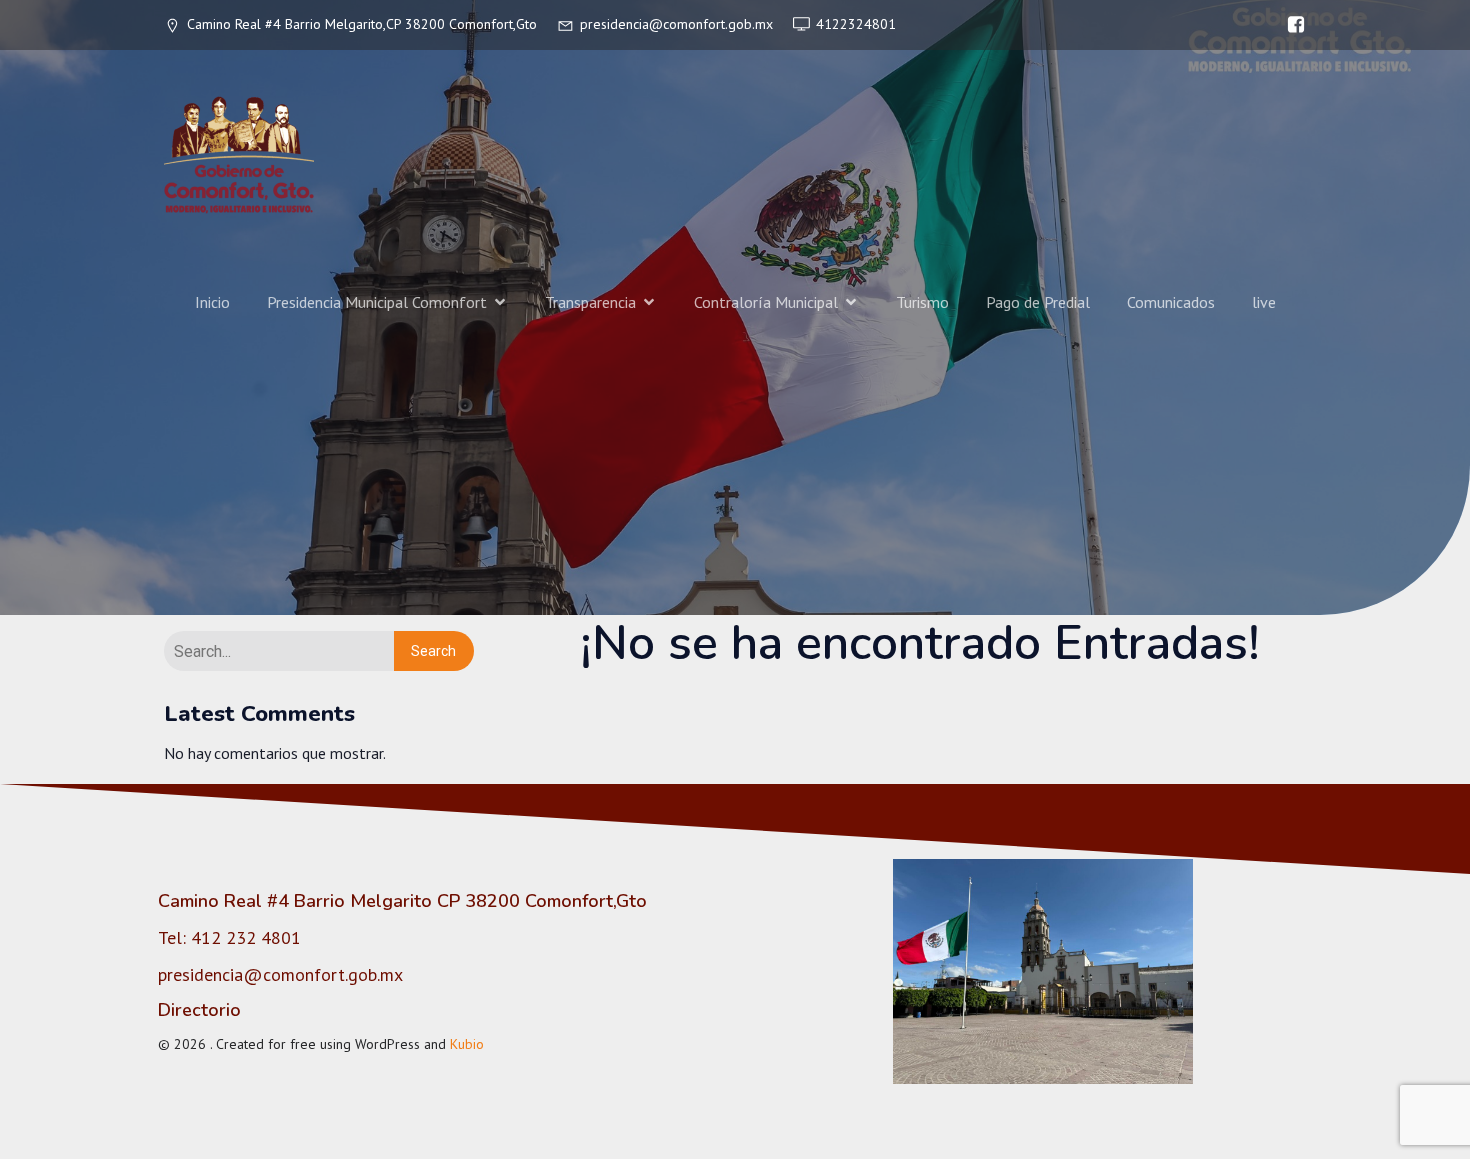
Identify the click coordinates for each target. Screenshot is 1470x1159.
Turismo (922, 302)
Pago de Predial (1038, 302)
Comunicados (1171, 302)
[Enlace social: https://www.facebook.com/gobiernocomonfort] (1291, 25)
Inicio (212, 302)
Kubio (467, 1044)
